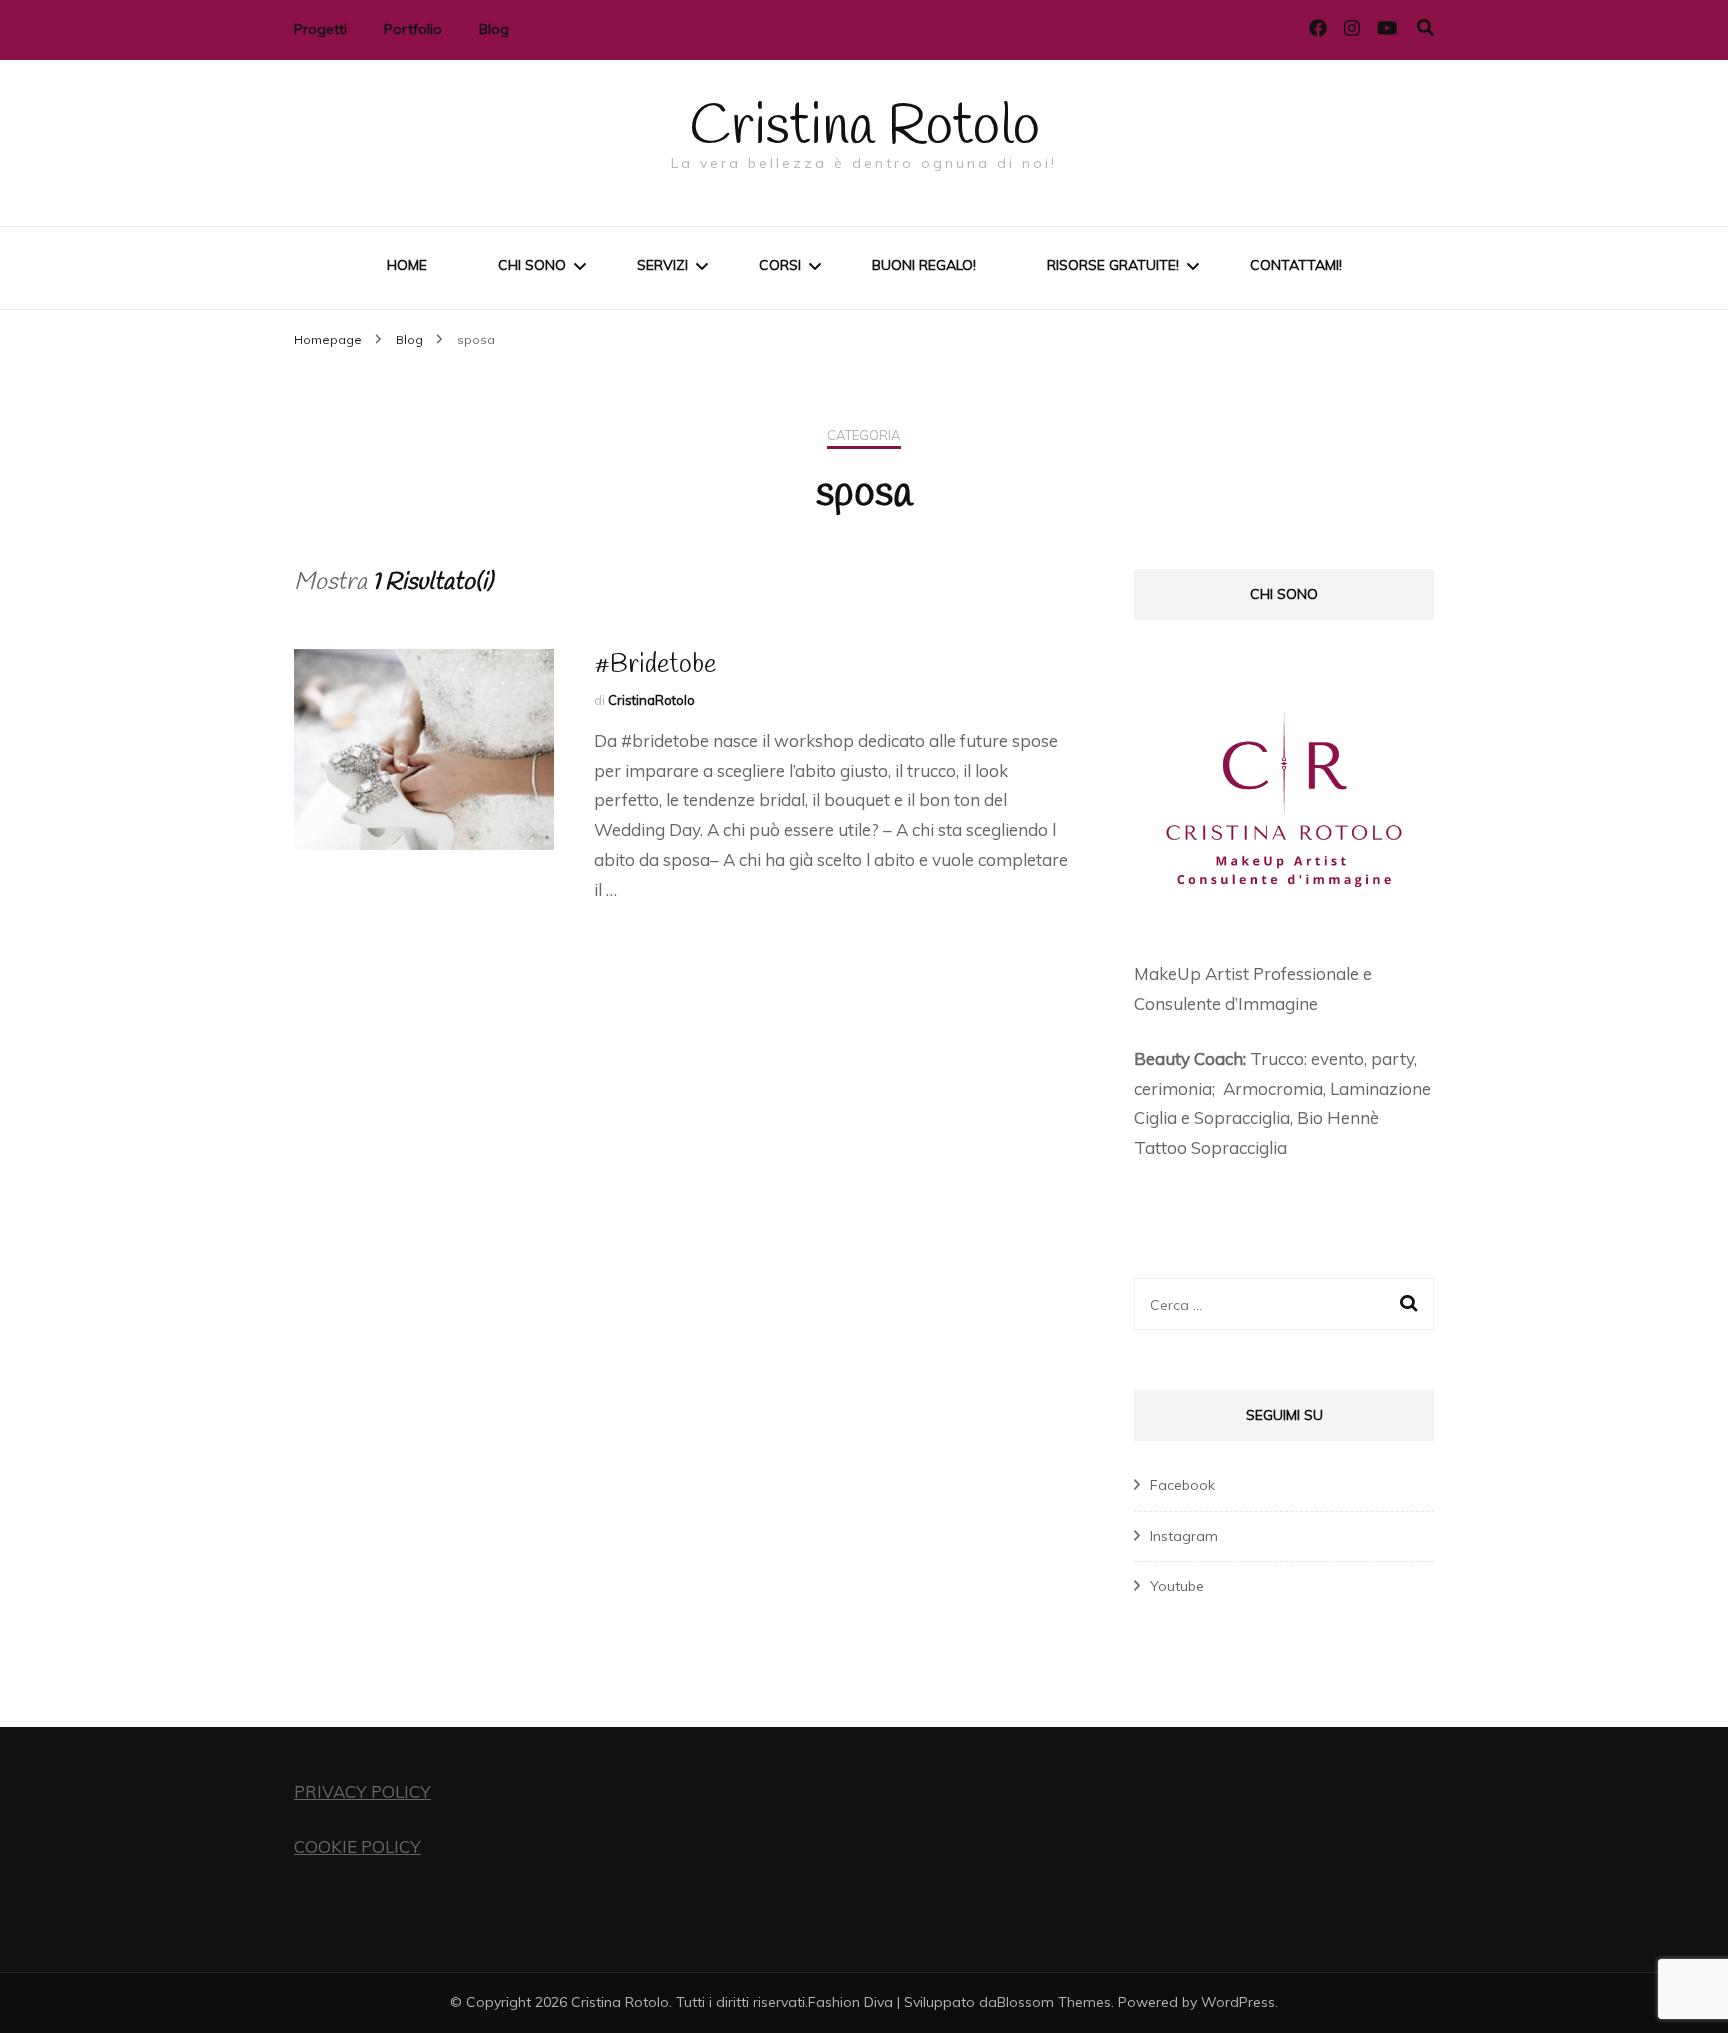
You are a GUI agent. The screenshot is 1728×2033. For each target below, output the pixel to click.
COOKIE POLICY (357, 1846)
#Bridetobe (655, 665)
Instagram (1184, 1536)
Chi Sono (532, 265)
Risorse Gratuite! (1113, 265)
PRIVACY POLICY (362, 1791)
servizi (662, 265)
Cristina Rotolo (864, 128)
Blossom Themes (1054, 2002)
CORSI (780, 265)
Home (407, 265)
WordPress (1238, 2002)
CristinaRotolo (651, 700)
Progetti (320, 29)
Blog (494, 29)
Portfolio (413, 29)
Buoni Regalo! (924, 265)
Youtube (1177, 1586)
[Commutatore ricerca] (1425, 27)
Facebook (1182, 1485)
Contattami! (1296, 265)
